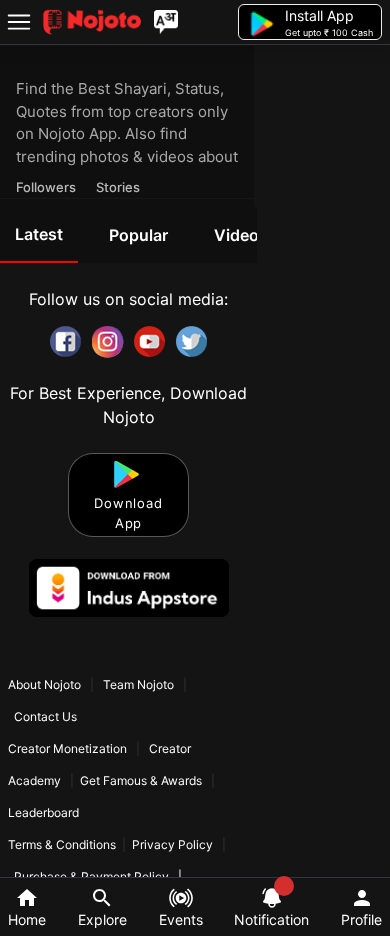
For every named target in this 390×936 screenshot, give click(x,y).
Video (236, 235)
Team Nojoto (138, 684)
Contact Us (45, 716)
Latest (39, 234)
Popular (138, 235)
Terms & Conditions (62, 844)
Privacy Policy (172, 844)
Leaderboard (43, 812)
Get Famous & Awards (141, 780)
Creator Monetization (69, 748)
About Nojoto (46, 684)
